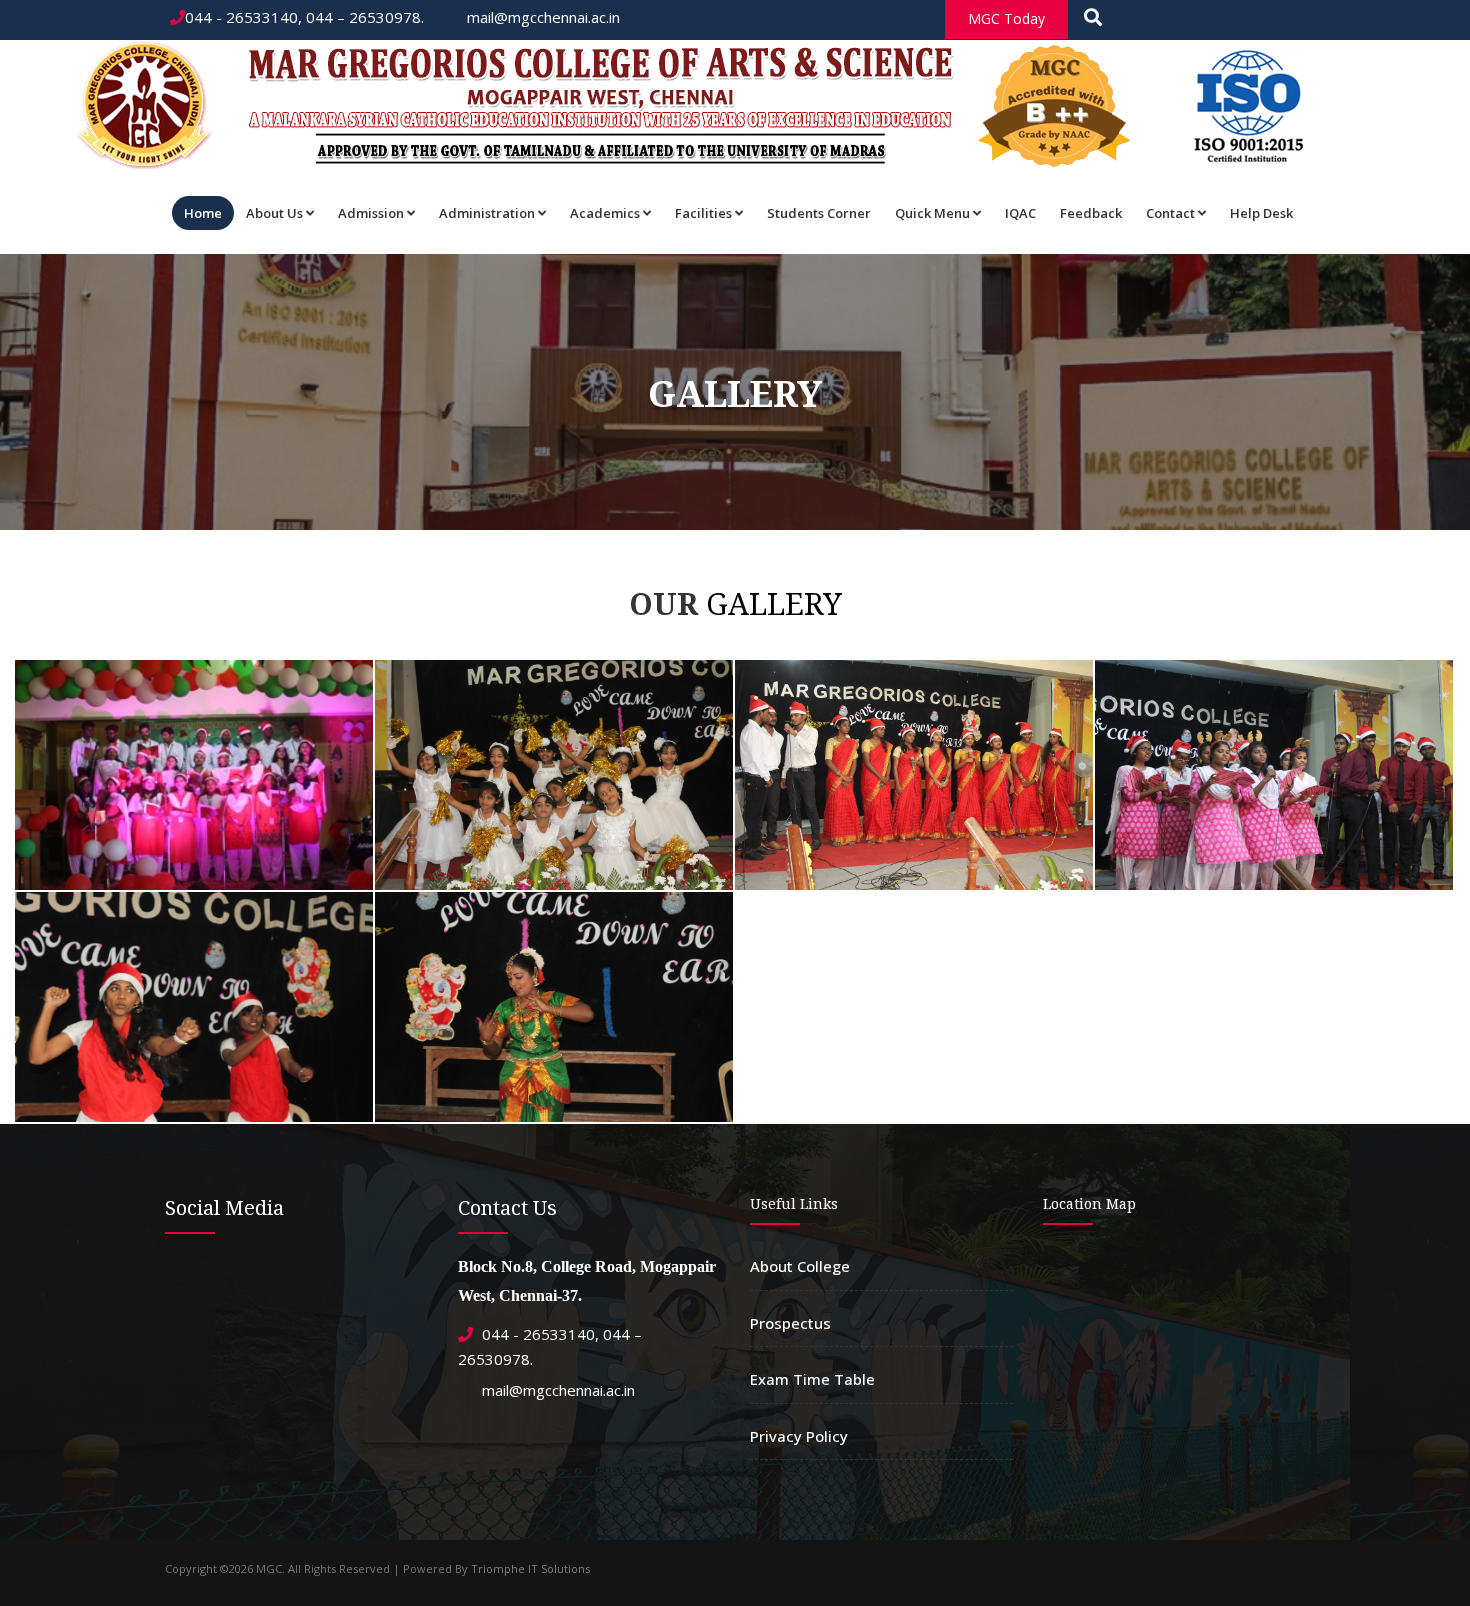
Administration (487, 213)
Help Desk (1261, 213)
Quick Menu (932, 213)
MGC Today (1006, 18)
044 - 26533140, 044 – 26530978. (304, 17)
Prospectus (790, 1323)
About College (800, 1266)
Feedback (1091, 213)
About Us (274, 213)
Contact (1170, 213)
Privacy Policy (799, 1436)
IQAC (1020, 213)
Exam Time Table (812, 1379)
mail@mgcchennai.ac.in (541, 17)
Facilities (703, 213)
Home (203, 213)
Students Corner (819, 213)
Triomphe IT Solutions (530, 1568)
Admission (371, 213)
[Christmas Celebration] (191, 665)
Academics (605, 213)
